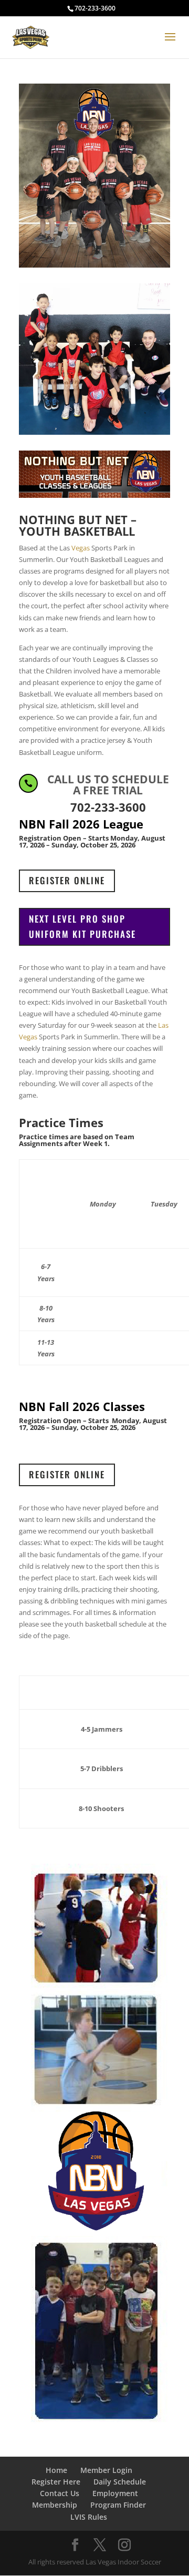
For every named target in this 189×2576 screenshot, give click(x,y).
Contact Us (60, 2493)
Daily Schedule (120, 2482)
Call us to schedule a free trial (108, 785)
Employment (115, 2493)
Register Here (56, 2482)
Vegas (81, 548)
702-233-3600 (95, 8)
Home (56, 2470)
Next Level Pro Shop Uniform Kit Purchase (82, 926)
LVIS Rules (89, 2517)
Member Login (106, 2470)
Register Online (67, 880)
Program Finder (118, 2505)
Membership (55, 2505)
